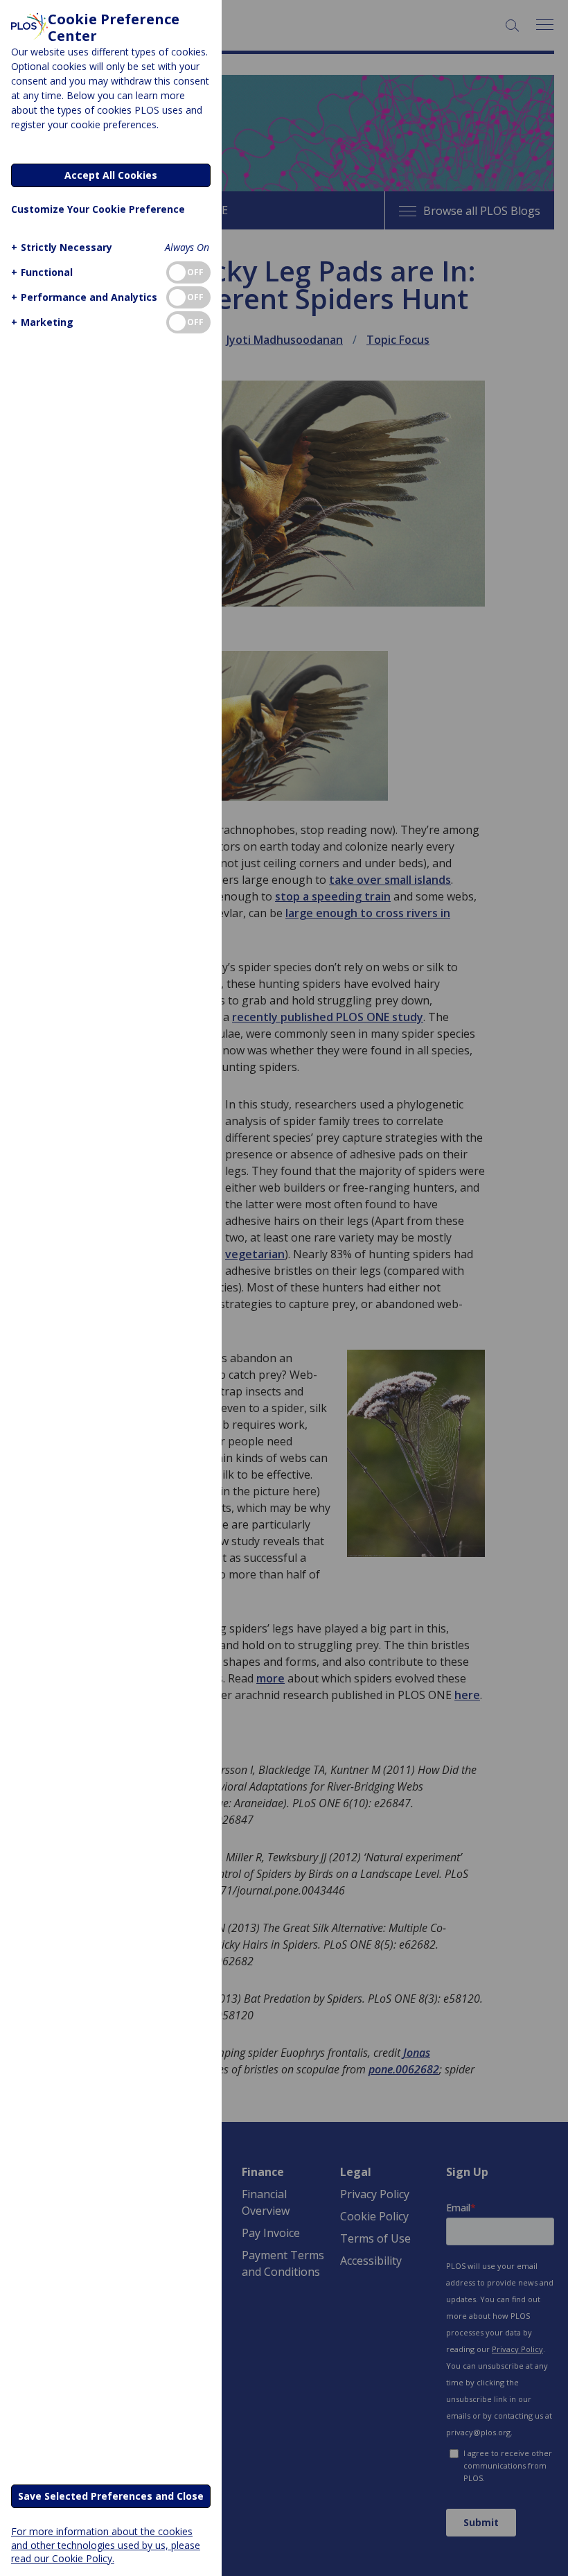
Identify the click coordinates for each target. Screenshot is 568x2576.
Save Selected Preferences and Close (111, 2496)
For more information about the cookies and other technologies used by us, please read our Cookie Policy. (106, 2544)
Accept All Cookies (111, 175)
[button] (62, 247)
